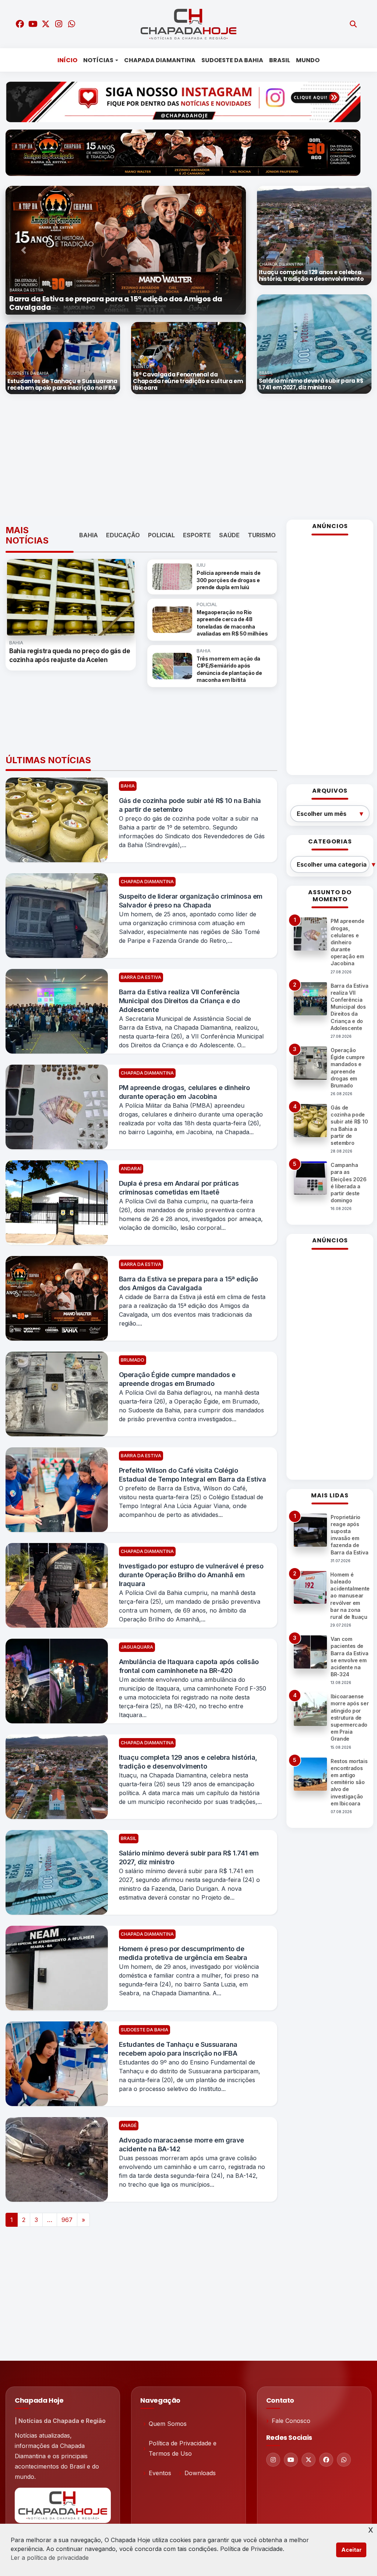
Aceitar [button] (351, 2550)
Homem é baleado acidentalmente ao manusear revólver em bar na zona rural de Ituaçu (350, 1596)
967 (67, 2220)
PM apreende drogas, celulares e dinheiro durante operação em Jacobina (184, 1092)
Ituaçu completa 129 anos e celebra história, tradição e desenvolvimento (188, 1762)
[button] (24, 250)
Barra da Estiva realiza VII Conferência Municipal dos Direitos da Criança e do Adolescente (179, 1001)
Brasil (280, 60)
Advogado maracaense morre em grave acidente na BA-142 (182, 2145)
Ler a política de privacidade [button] (50, 2558)
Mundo (308, 60)
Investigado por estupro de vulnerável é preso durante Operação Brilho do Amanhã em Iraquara (191, 1575)
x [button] (371, 2529)
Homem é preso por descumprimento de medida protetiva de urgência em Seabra (183, 1953)
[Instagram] (273, 2460)
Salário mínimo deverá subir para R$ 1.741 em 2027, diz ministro (189, 1857)
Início (67, 60)
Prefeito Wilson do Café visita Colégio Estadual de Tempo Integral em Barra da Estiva (193, 1475)
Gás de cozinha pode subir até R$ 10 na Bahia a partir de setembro (190, 805)
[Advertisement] (191, 457)
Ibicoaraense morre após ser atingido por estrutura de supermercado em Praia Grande (350, 1717)
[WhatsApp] (344, 2460)
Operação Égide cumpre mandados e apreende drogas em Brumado (177, 1379)
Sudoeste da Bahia (232, 60)
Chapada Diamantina (160, 60)
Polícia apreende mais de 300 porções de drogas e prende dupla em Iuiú (228, 580)
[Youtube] (291, 2460)
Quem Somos (168, 2424)
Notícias (98, 60)
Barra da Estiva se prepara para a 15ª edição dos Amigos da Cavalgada (188, 1283)
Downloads (200, 2473)
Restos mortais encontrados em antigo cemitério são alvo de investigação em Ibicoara (349, 1782)
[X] (309, 2460)
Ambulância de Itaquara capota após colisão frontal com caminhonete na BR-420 (189, 1666)
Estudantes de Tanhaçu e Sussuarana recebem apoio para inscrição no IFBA (178, 2049)
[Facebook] (326, 2460)
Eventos (160, 2473)
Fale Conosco (291, 2421)
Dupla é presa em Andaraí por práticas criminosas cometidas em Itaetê (179, 1188)
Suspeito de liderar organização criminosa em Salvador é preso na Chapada (191, 901)
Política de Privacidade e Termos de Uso (183, 2448)
